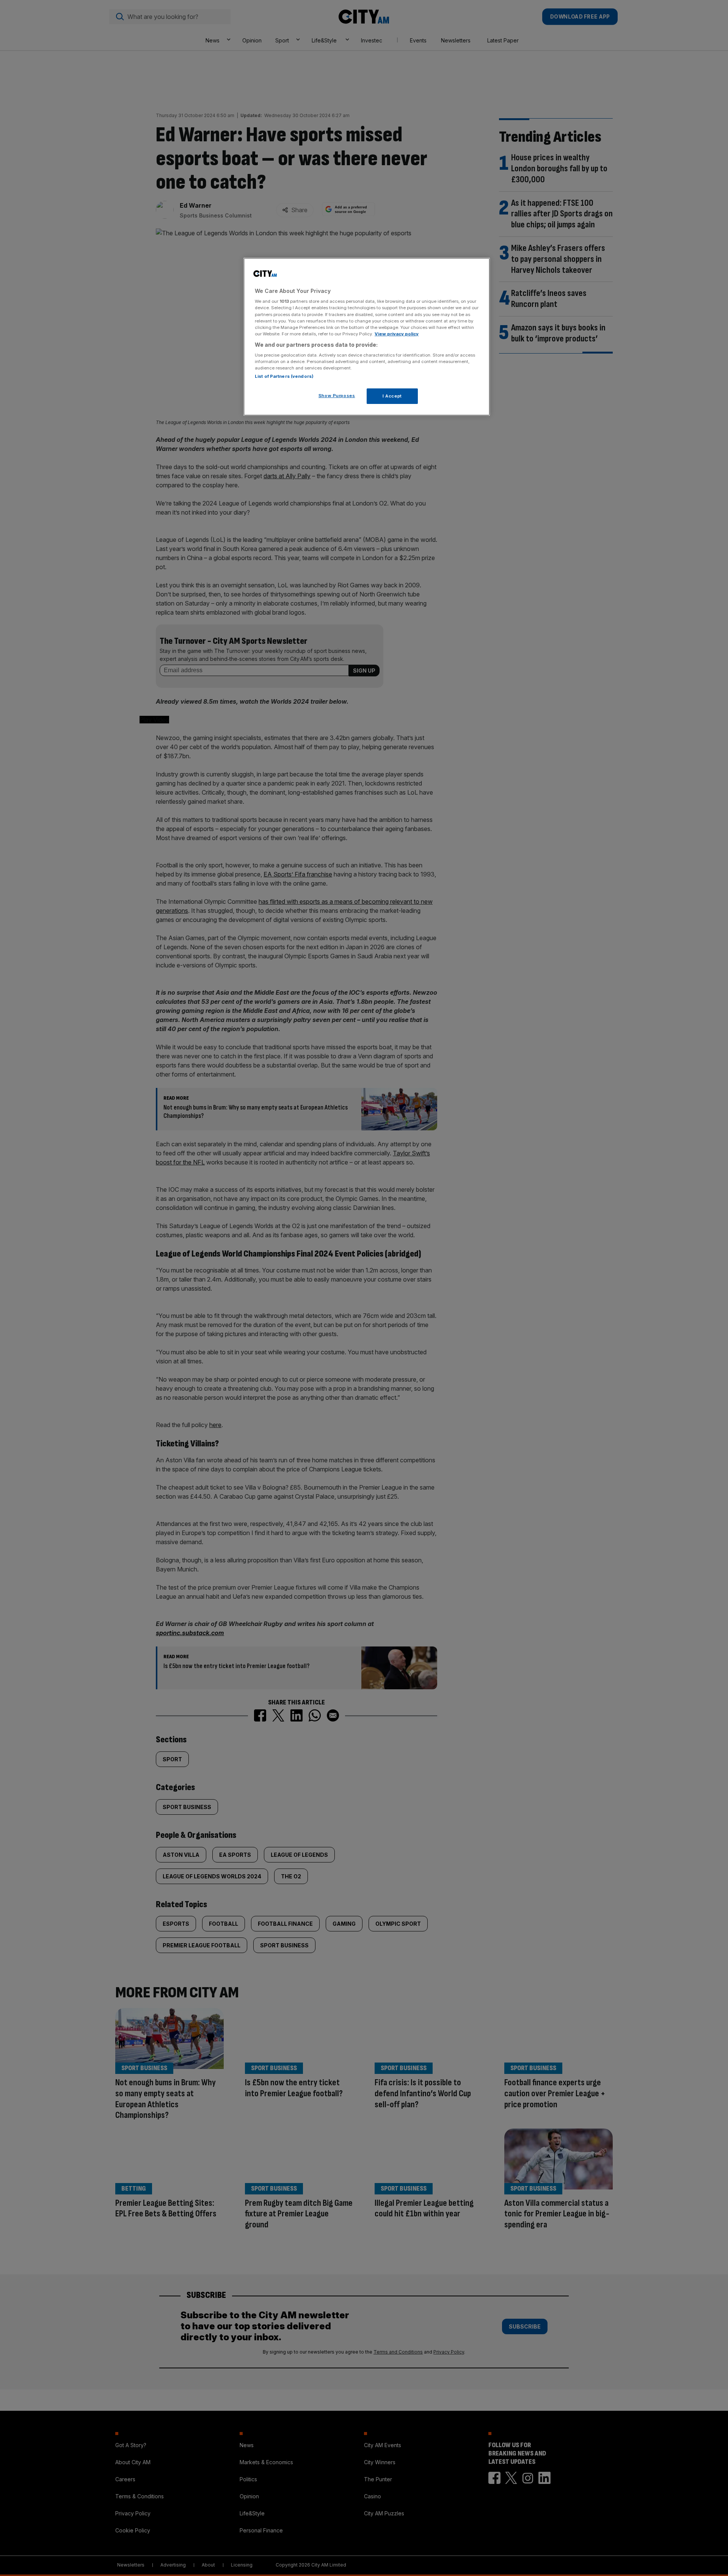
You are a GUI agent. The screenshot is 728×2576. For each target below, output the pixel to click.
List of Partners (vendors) (284, 376)
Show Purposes (337, 396)
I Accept (392, 396)
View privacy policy (397, 334)
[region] (367, 337)
